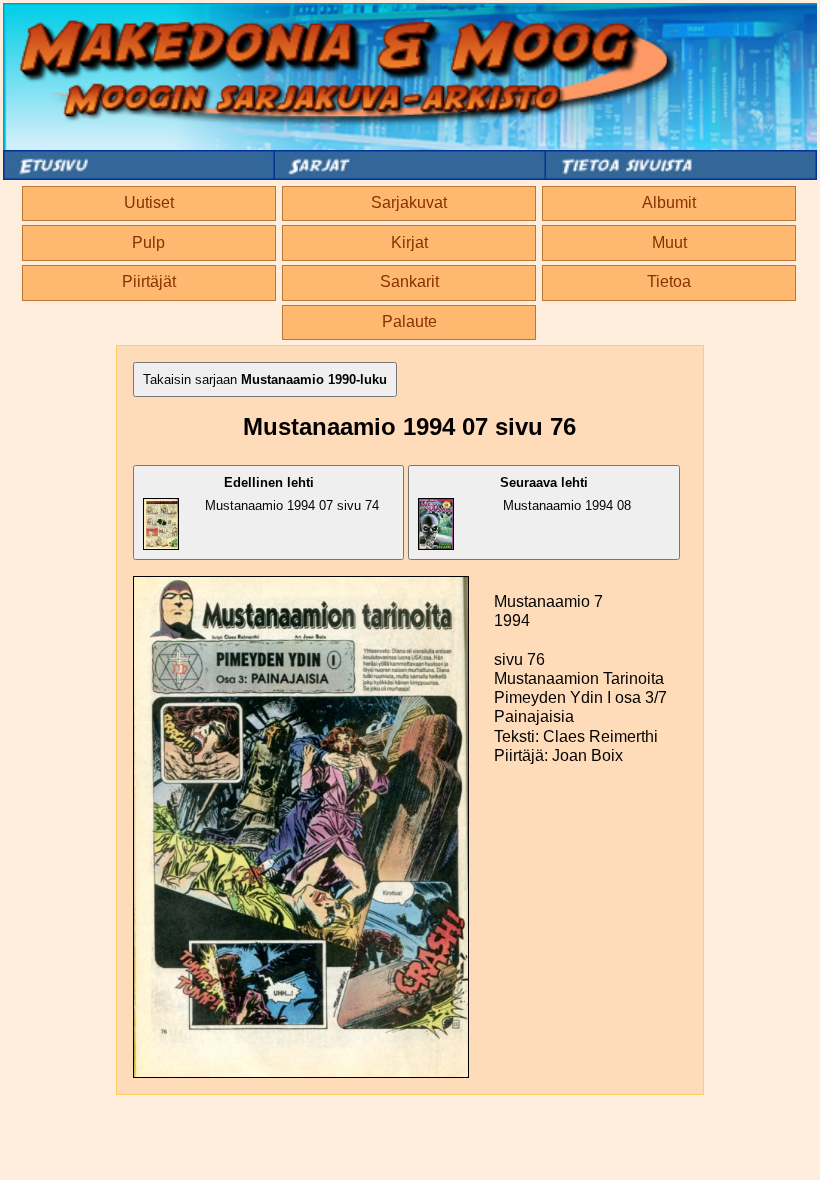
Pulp (148, 242)
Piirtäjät (149, 281)
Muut (669, 242)
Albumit (669, 202)
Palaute (409, 321)
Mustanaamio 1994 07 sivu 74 (292, 494)
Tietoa (669, 281)
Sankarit (409, 281)
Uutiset (149, 202)
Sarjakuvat (409, 202)
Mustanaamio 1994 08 (565, 494)
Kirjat (409, 242)
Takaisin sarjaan (265, 379)
